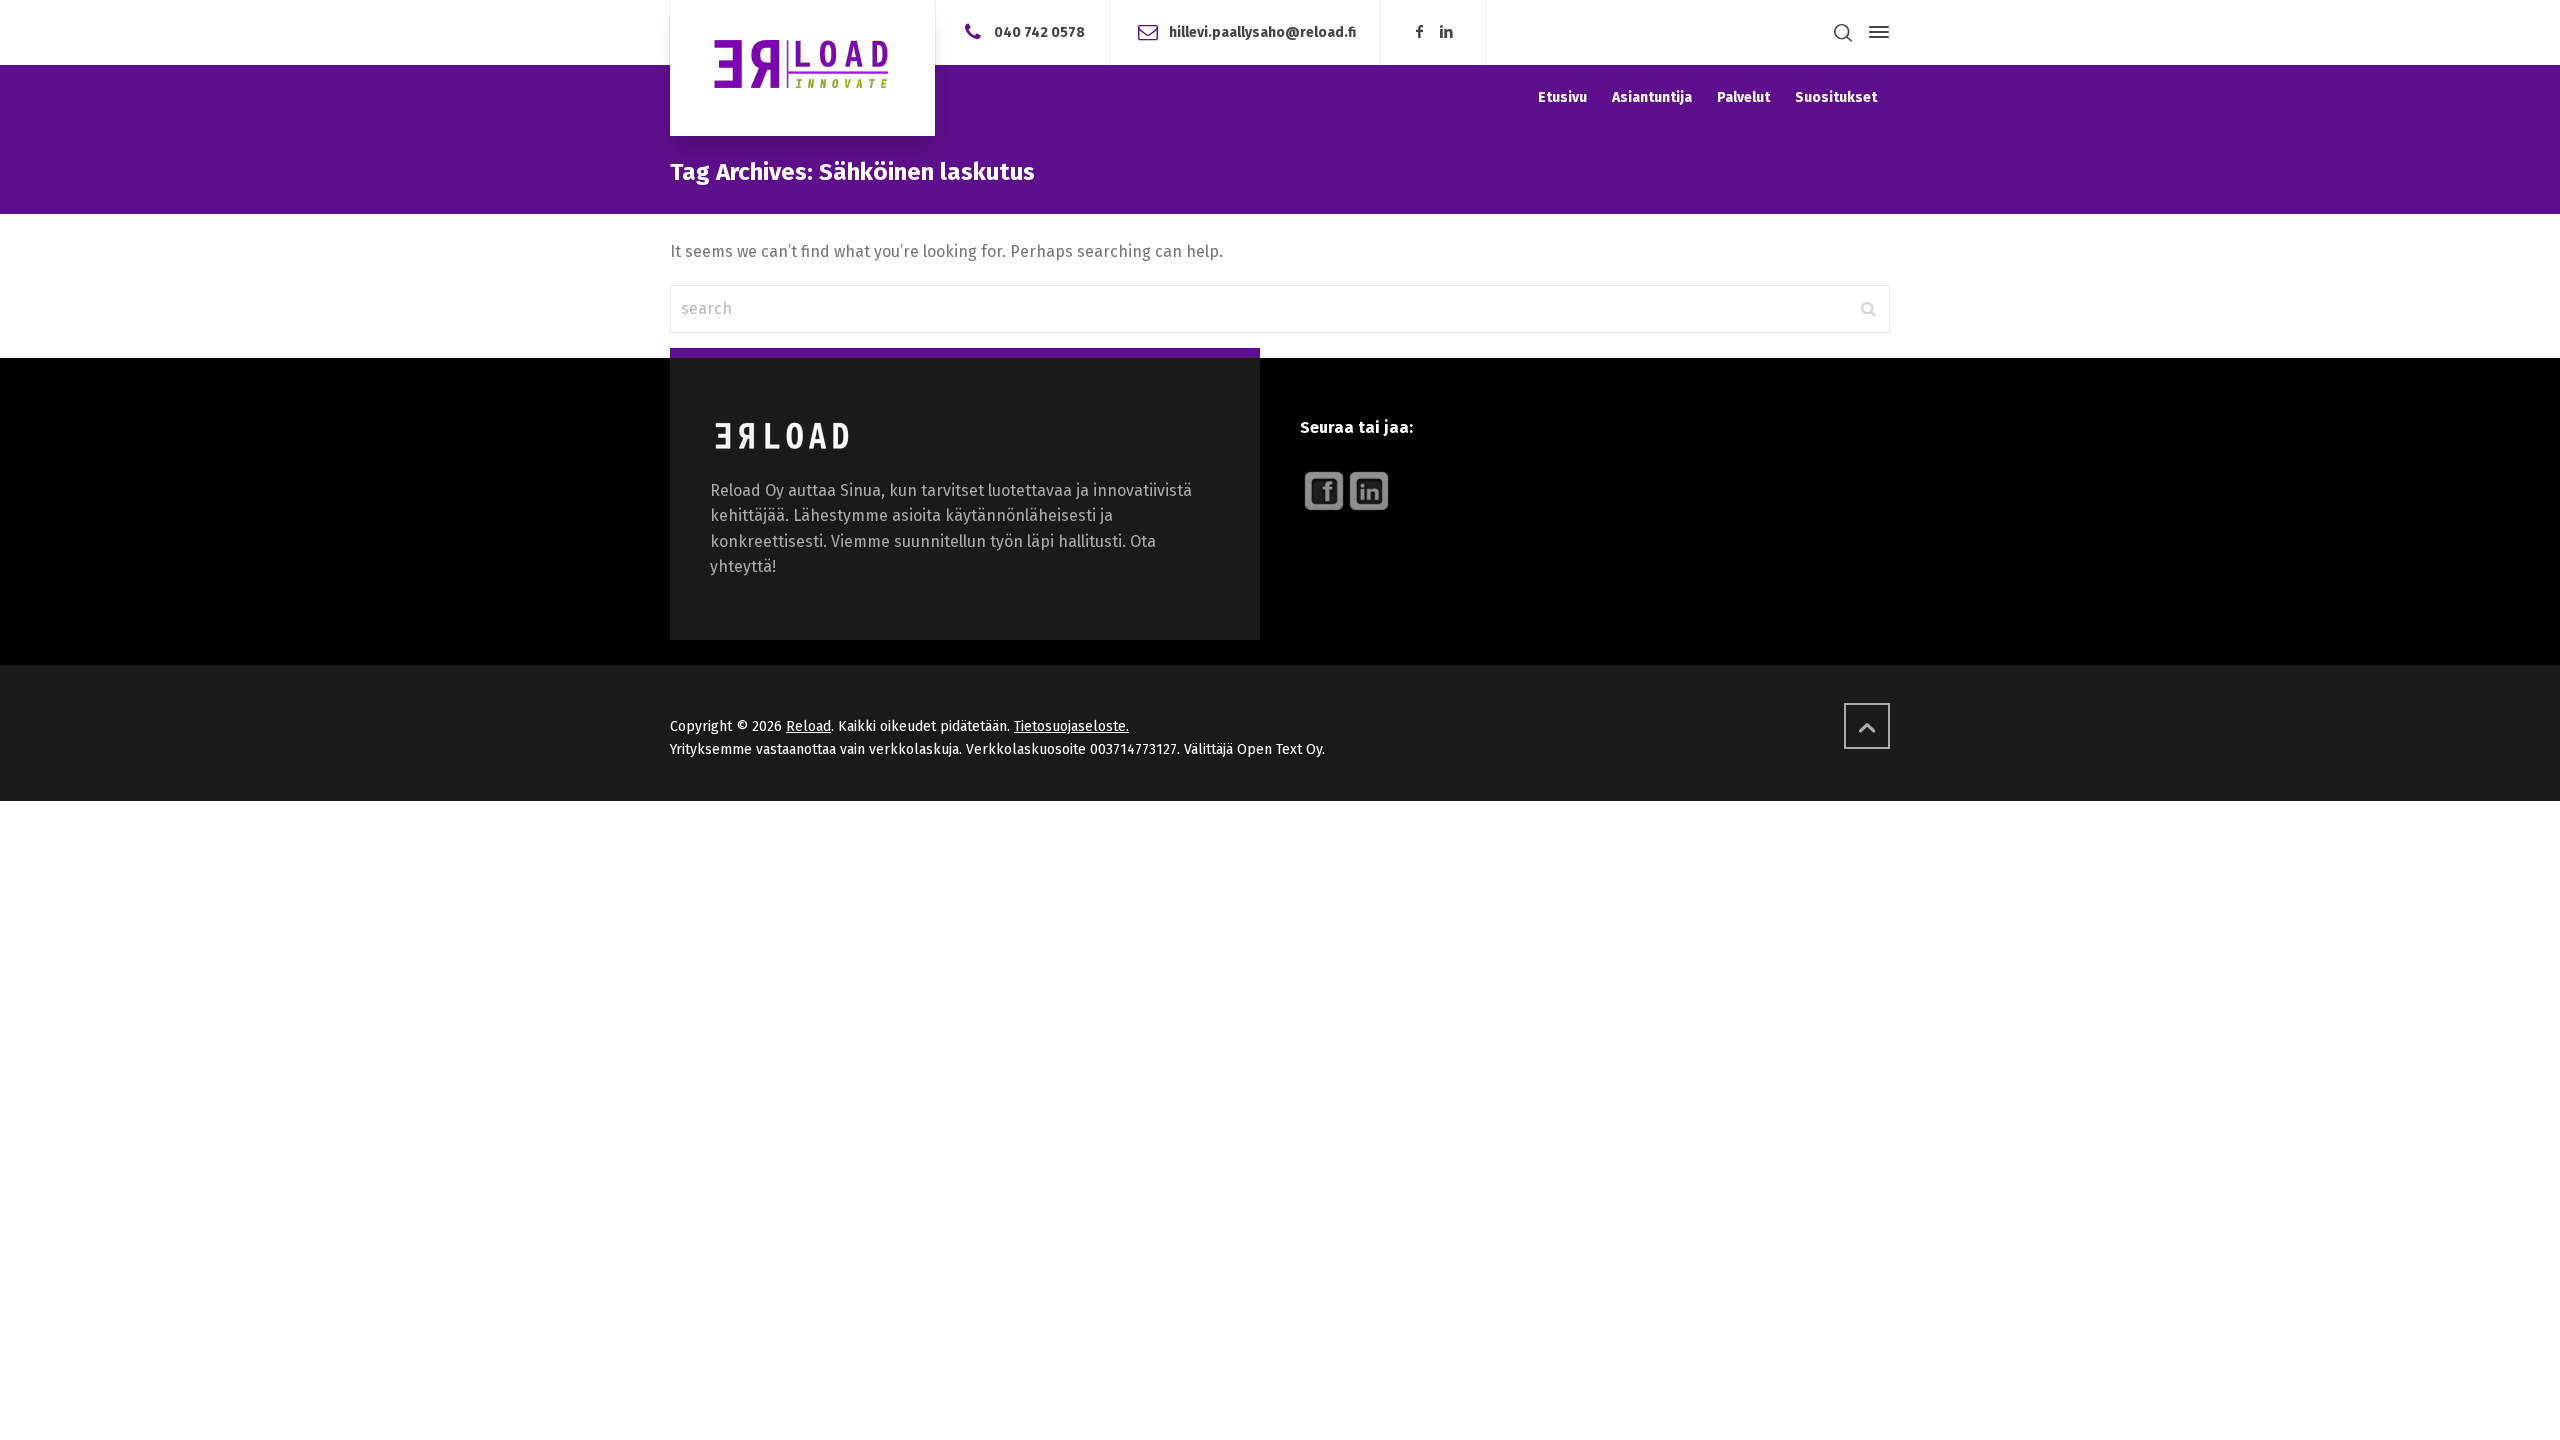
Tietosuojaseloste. (1071, 726)
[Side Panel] (1875, 32)
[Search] (1843, 32)
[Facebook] (1419, 32)
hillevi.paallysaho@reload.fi (1262, 31)
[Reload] (802, 68)
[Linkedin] (1447, 32)
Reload (808, 726)
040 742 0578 (1039, 31)
